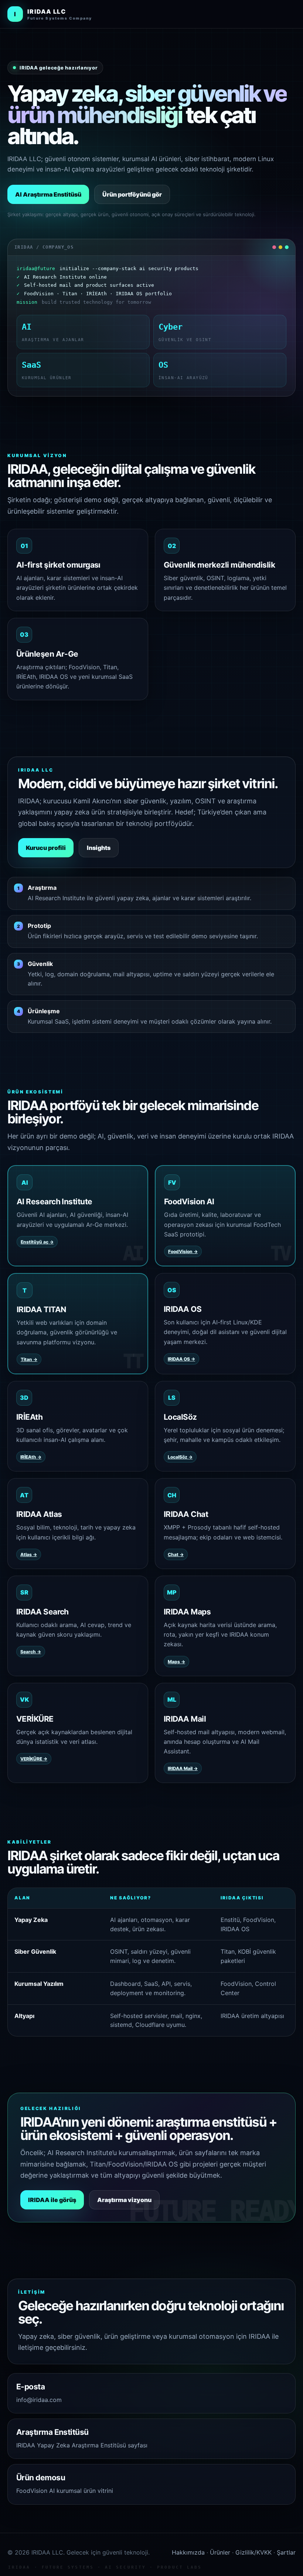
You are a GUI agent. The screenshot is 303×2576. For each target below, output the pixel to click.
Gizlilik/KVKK (253, 2552)
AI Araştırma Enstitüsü (48, 194)
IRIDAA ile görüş (52, 2200)
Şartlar (286, 2552)
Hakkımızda (188, 2552)
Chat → (176, 1554)
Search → (31, 1652)
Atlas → (29, 1554)
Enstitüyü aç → (37, 1242)
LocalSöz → (180, 1457)
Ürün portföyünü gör (132, 194)
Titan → (29, 1359)
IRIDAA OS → (181, 1359)
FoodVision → (183, 1251)
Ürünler (220, 2552)
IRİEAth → (31, 1457)
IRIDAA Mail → (183, 1768)
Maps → (176, 1662)
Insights (99, 848)
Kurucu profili (46, 848)
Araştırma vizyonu (124, 2200)
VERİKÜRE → (34, 1759)
